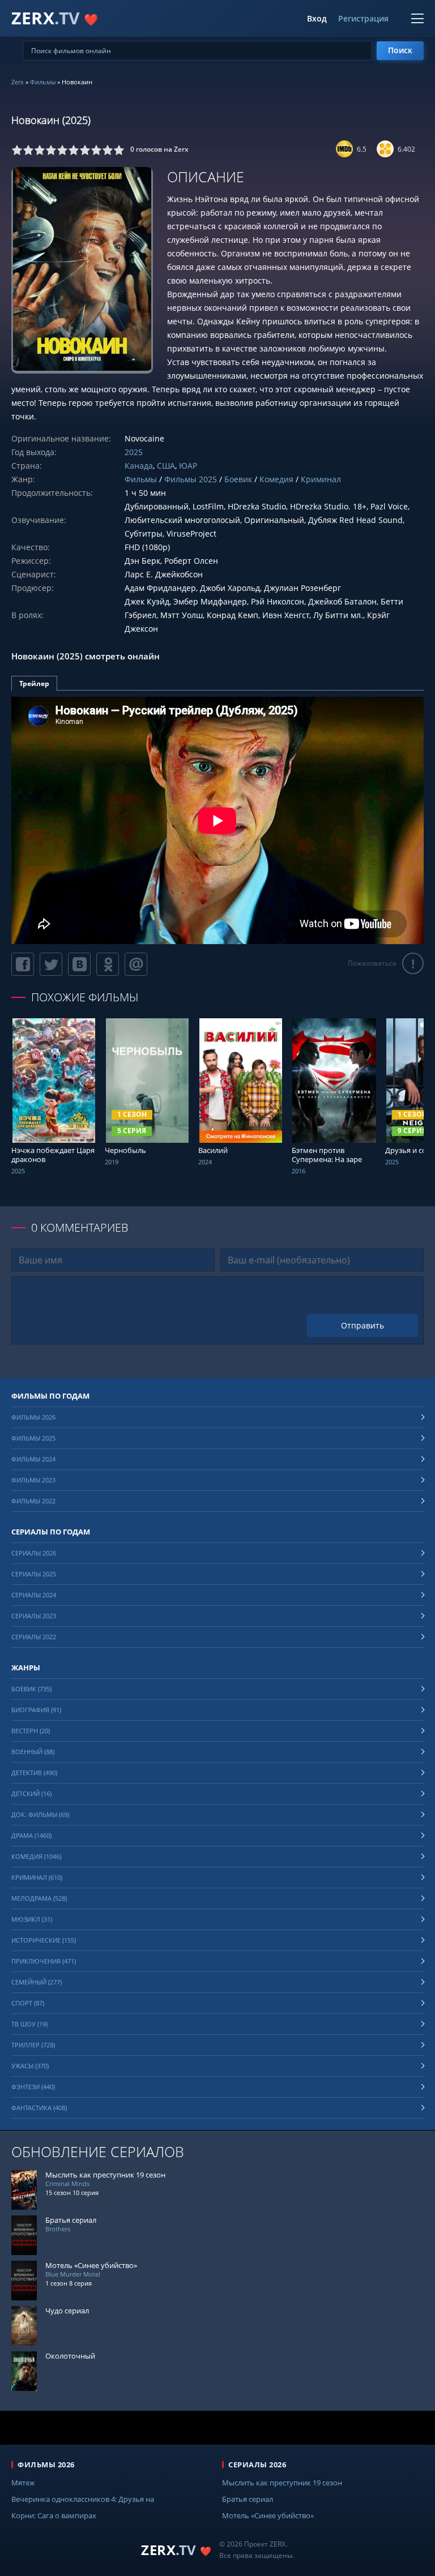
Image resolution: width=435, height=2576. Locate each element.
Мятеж (23, 2483)
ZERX (55, 18)
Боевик (238, 479)
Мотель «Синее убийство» (268, 2515)
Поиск (400, 50)
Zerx (18, 82)
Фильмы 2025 (191, 479)
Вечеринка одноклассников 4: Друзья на (83, 2499)
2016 (298, 1171)
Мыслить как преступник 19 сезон (282, 2483)
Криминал (321, 479)
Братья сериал (248, 2499)
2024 (205, 1162)
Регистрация (363, 19)
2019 (112, 1162)
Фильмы (43, 82)
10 (119, 150)
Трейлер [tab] (34, 683)
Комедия (276, 479)
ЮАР (188, 466)
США (166, 466)
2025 (134, 452)
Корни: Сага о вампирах (54, 2515)
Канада (139, 466)
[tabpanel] (217, 820)
